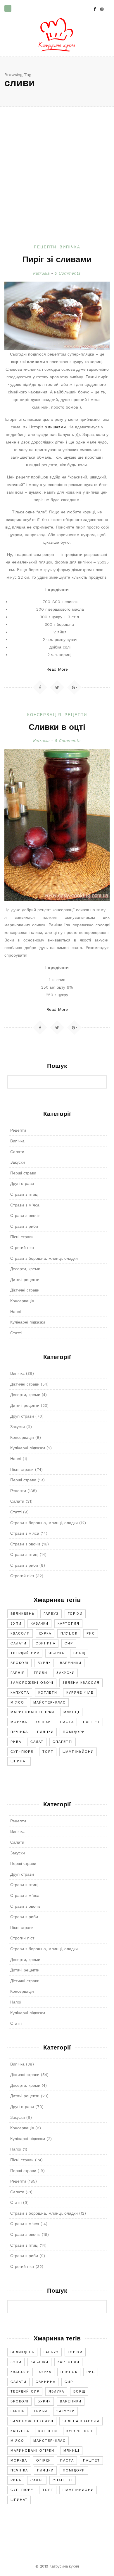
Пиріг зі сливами (57, 260)
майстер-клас (50, 1703)
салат (37, 1742)
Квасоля (20, 1634)
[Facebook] (94, 9)
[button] (8, 8)
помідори (74, 1732)
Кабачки (40, 1624)
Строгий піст (22, 1248)
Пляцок (69, 1634)
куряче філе (80, 1693)
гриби (41, 1673)
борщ (79, 1653)
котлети (48, 1693)
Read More (57, 669)
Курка (45, 1634)
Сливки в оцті (57, 728)
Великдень (23, 1614)
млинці (71, 1712)
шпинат (19, 1761)
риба (16, 1742)
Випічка (70, 247)
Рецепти (45, 247)
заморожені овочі (32, 1683)
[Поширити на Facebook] (40, 687)
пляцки (45, 1732)
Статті (16, 1333)
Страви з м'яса (25, 1533)
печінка (19, 1732)
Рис (91, 1634)
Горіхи (75, 1614)
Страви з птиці (24, 1194)
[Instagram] (102, 9)
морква (19, 1722)
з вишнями (55, 427)
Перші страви (23, 1173)
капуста (20, 1693)
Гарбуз (51, 1614)
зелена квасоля (81, 1683)
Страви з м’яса (25, 1205)
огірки (44, 1722)
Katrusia (41, 273)
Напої (16, 1312)
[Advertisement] (57, 184)
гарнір (18, 1673)
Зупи (16, 1624)
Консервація (44, 715)
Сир (69, 1643)
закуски (66, 1673)
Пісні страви (22, 1237)
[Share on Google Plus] (74, 687)
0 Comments (67, 273)
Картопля (69, 1624)
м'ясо (17, 1703)
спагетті (63, 1742)
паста (67, 1722)
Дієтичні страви (25, 1290)
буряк (44, 1663)
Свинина (46, 1643)
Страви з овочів (25, 1215)
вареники (71, 1663)
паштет (91, 1722)
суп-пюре (22, 1752)
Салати (17, 1152)
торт (48, 1752)
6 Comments (67, 741)
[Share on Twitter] (58, 687)
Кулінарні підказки (28, 1322)
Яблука (56, 1653)
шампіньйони (78, 1752)
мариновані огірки (32, 1712)
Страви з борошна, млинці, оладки (44, 1258)
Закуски (18, 1162)
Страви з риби (24, 1226)
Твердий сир (25, 1653)
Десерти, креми (25, 1269)
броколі (20, 1663)
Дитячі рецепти (25, 1280)
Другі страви (22, 1183)
